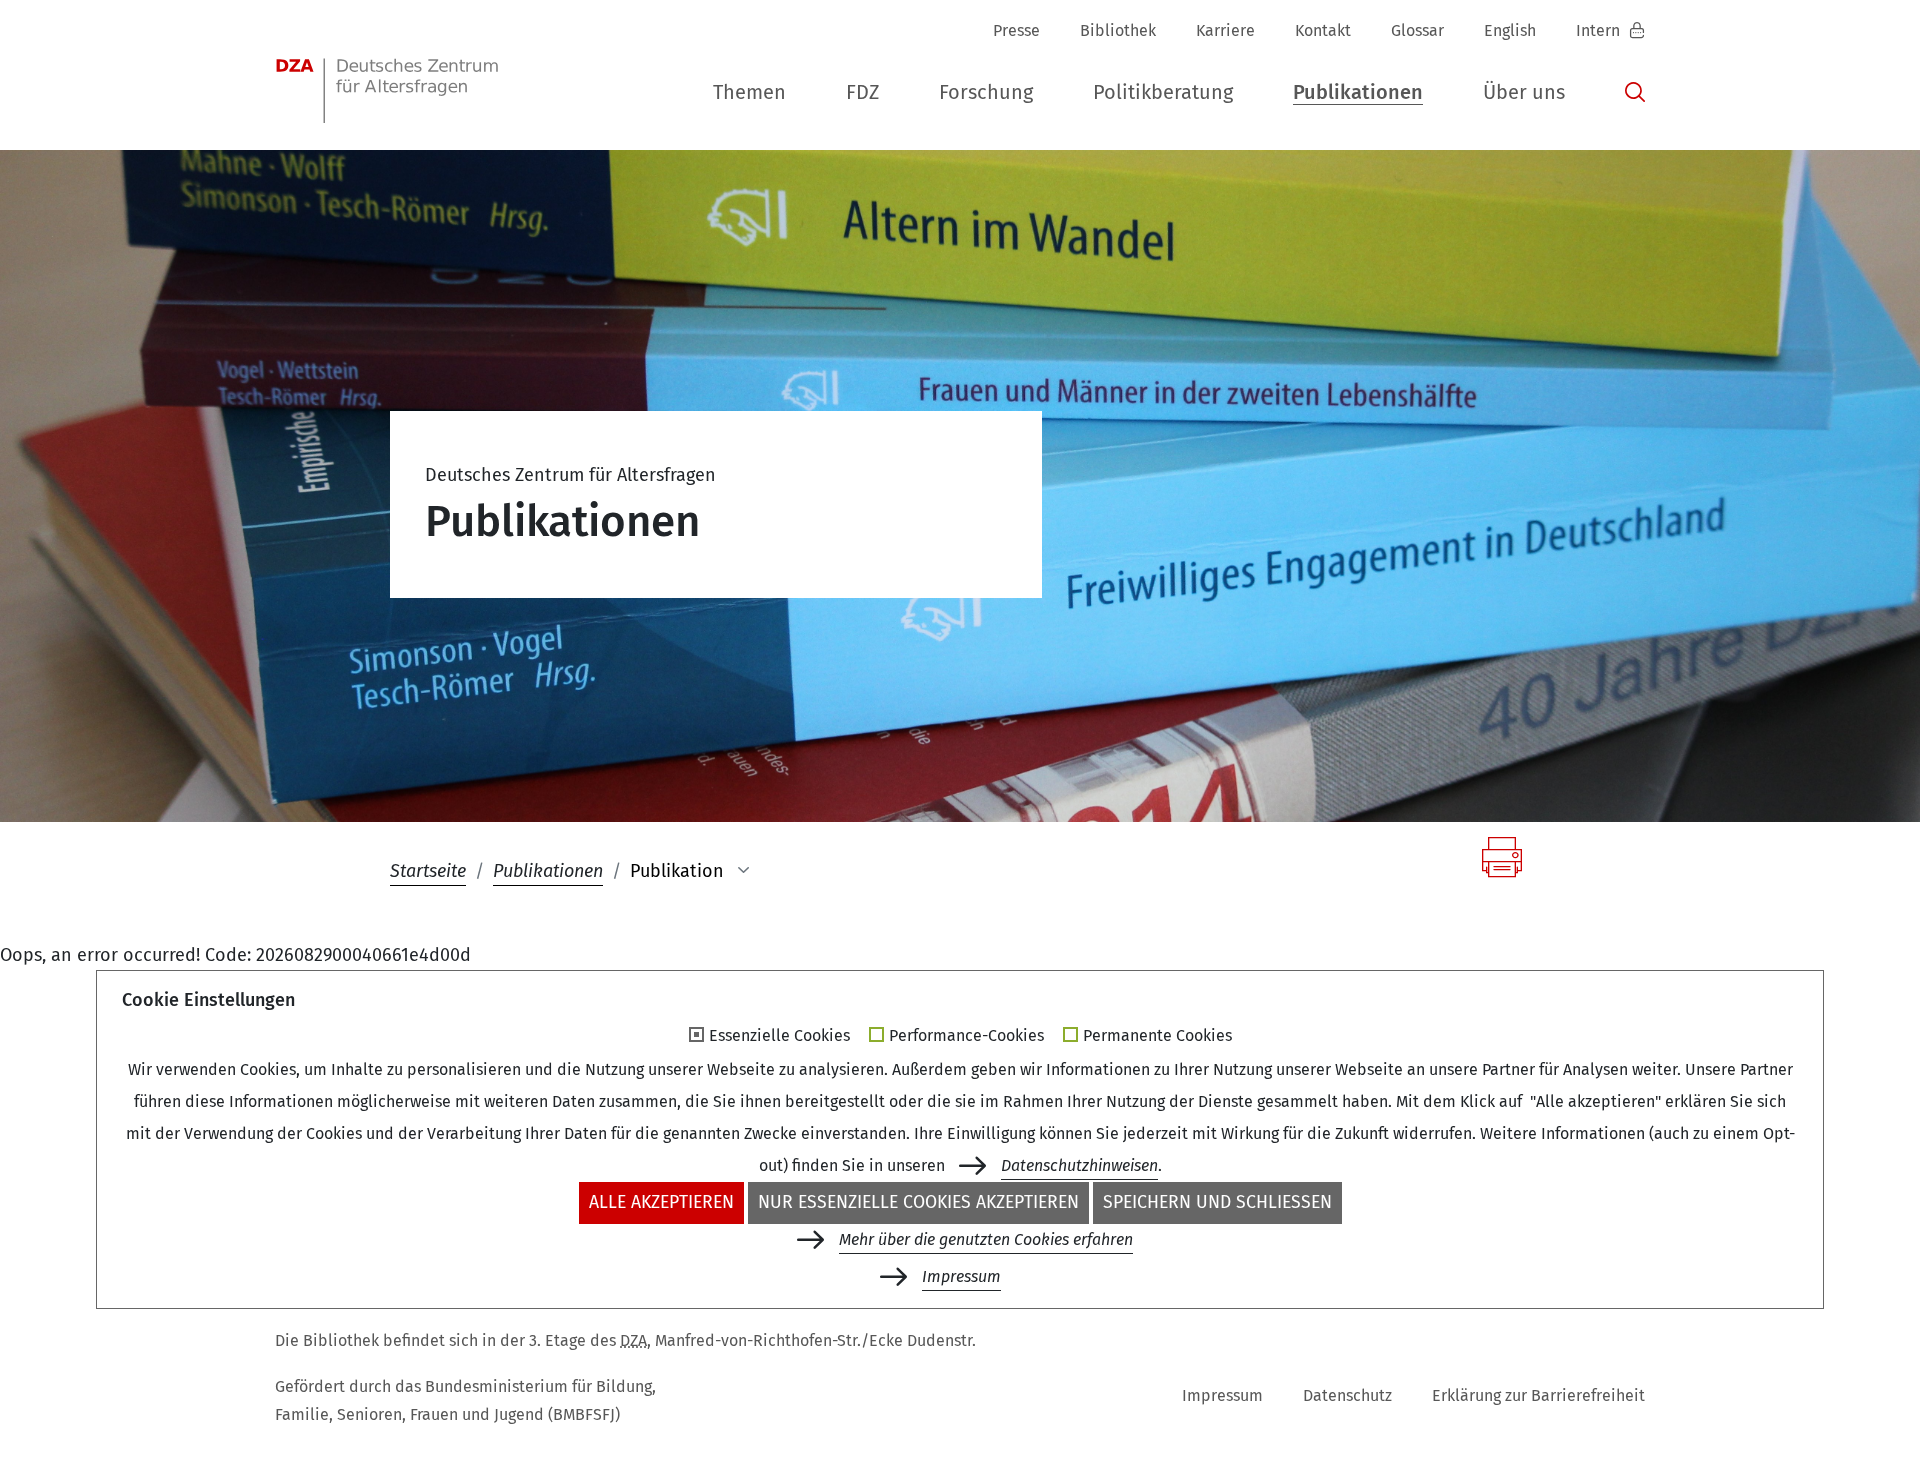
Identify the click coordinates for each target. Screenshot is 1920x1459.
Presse (1016, 30)
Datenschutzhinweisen (1079, 1165)
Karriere (1225, 30)
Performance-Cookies (966, 1036)
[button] (749, 93)
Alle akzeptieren (661, 1202)
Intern (1600, 30)
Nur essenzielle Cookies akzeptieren (918, 1202)
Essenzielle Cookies (779, 1036)
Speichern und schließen (1217, 1202)
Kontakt (1323, 30)
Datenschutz (1347, 1395)
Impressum (1222, 1395)
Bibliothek (1118, 30)
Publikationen (548, 871)
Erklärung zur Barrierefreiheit (1538, 1395)
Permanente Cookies (1157, 1036)
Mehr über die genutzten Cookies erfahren (986, 1239)
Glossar (1417, 30)
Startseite (428, 871)
